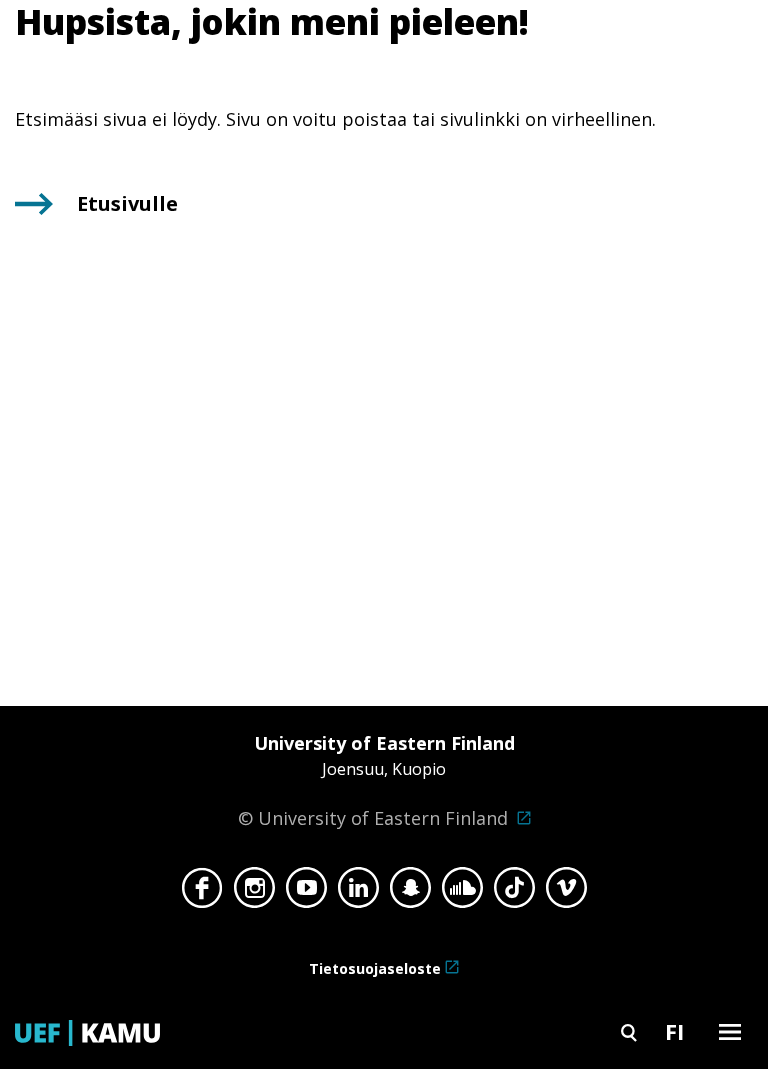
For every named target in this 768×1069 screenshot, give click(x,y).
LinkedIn (358, 893)
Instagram (254, 893)
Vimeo (566, 893)
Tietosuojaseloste (375, 968)
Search (629, 1031)
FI (674, 1031)
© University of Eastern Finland (376, 780)
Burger (730, 1031)
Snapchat (410, 893)
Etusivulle (127, 203)
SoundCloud (462, 893)
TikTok (514, 893)
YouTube (306, 893)
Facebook (202, 893)
